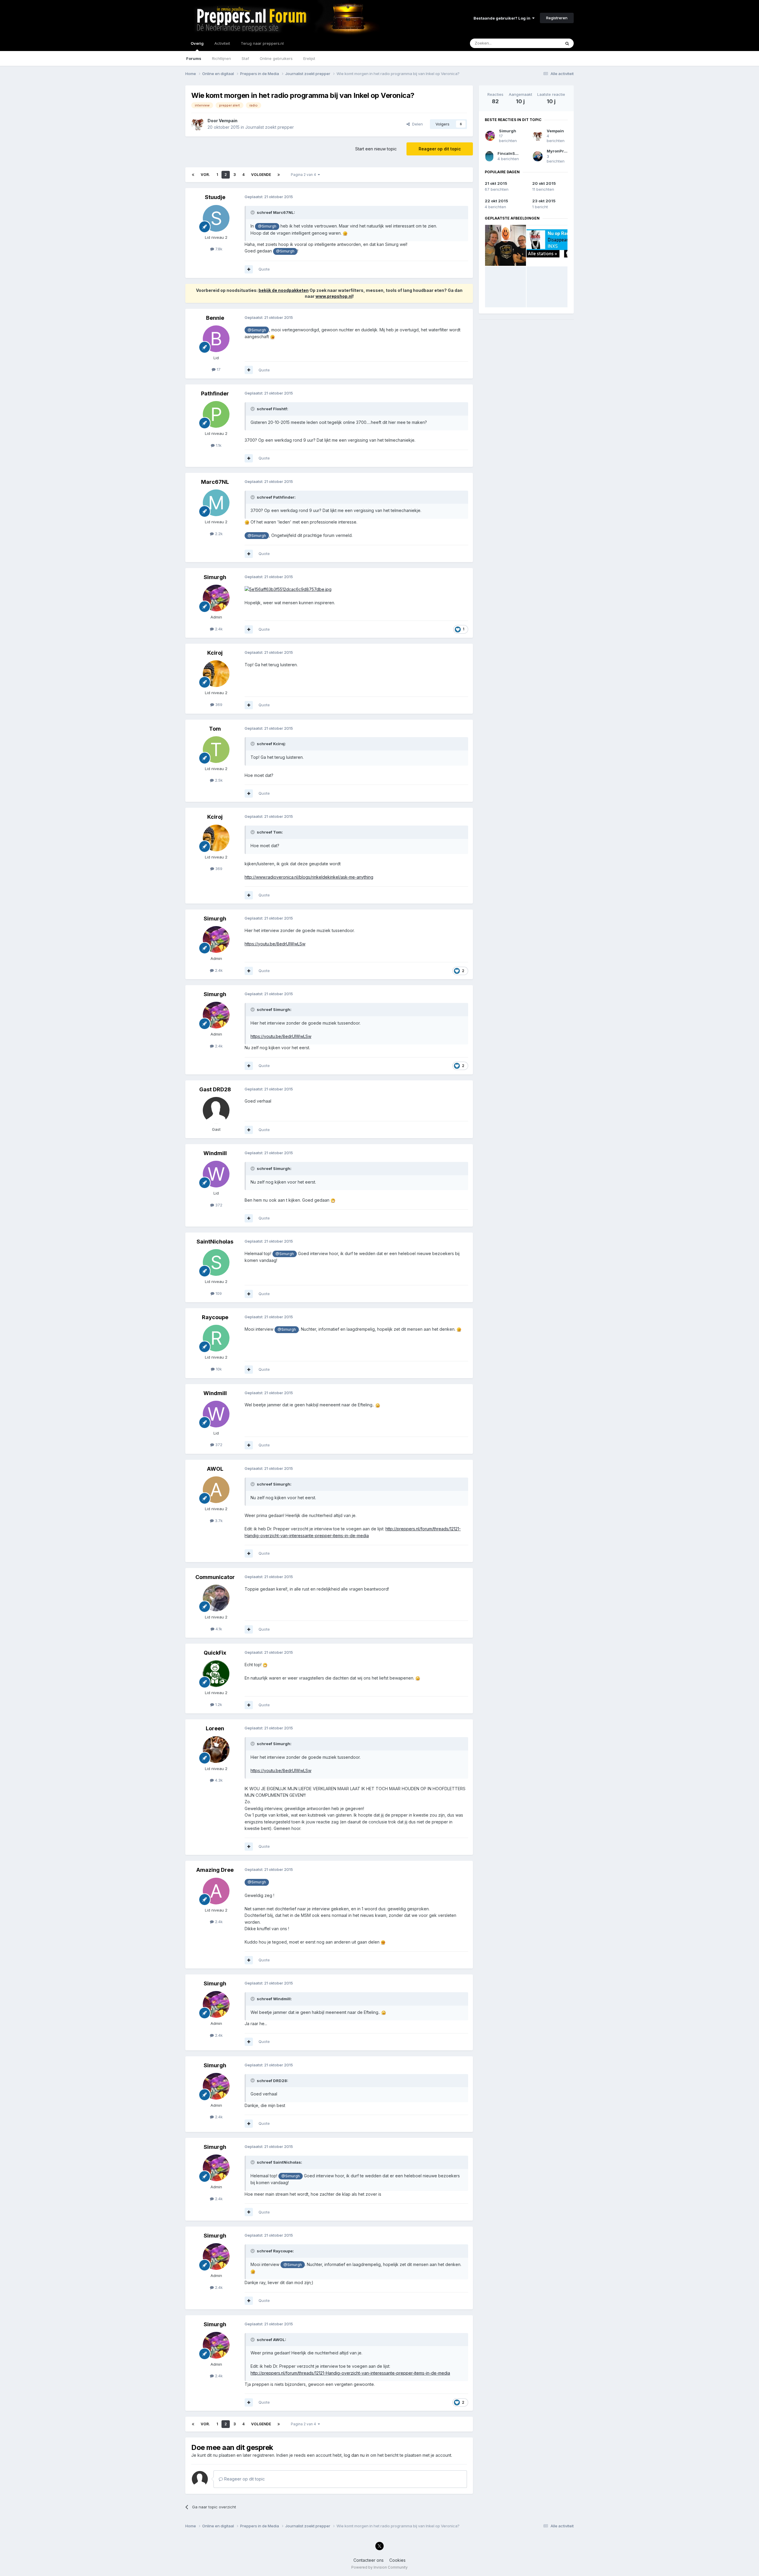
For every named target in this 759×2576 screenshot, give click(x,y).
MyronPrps (558, 151)
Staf (245, 58)
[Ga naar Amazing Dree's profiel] (216, 1891)
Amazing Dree (215, 1870)
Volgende (261, 175)
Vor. (205, 175)
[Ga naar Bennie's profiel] (216, 339)
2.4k (218, 629)
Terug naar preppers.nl (262, 43)
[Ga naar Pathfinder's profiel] (216, 414)
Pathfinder (215, 393)
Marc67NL (215, 482)
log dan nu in (357, 2455)
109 (218, 1293)
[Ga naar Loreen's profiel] (216, 1750)
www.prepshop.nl (334, 296)
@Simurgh (267, 226)
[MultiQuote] (249, 269)
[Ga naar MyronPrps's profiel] (538, 156)
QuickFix (215, 1653)
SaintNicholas (215, 1242)
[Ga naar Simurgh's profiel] (216, 598)
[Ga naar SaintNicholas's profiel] (216, 1262)
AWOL (215, 1469)
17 (218, 369)
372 (218, 1205)
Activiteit (222, 43)
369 (218, 705)
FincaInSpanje (512, 153)
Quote (264, 269)
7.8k (218, 249)
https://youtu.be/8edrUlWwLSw (275, 944)
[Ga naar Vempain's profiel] (198, 124)
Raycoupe (215, 1317)
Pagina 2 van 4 (304, 175)
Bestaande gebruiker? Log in (503, 18)
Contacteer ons (369, 2560)
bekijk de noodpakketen (284, 290)
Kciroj (215, 653)
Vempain (228, 121)
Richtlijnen (221, 58)
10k (218, 1369)
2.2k (218, 534)
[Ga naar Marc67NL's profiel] (216, 503)
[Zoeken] (567, 43)
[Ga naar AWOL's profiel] (216, 1490)
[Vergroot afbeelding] (345, 233)
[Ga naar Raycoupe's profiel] (216, 1338)
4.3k (218, 1780)
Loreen (215, 1728)
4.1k (218, 1629)
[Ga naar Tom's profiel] (216, 750)
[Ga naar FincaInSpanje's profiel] (489, 156)
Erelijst (309, 58)
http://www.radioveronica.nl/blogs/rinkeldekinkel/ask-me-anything (309, 877)
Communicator (215, 1577)
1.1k (218, 445)
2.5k (218, 780)
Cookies (397, 2560)
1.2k (218, 1704)
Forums (194, 58)
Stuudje (215, 197)
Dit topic (545, 43)
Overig (197, 43)
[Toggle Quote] (253, 212)
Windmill (215, 1153)
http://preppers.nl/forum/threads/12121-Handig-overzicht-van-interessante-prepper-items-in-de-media (350, 2373)
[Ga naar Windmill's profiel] (216, 1174)
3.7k (218, 1521)
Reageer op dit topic (440, 149)
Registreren (557, 18)
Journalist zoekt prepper (270, 127)
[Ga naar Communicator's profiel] (216, 1598)
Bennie (215, 318)
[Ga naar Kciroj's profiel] (216, 674)
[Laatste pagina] (279, 175)
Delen (416, 124)
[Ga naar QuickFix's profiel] (216, 1674)
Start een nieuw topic (376, 149)
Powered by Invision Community (379, 2567)
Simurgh (215, 577)
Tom (215, 729)
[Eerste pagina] (193, 175)
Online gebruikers (276, 58)
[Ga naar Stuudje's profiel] (216, 218)
